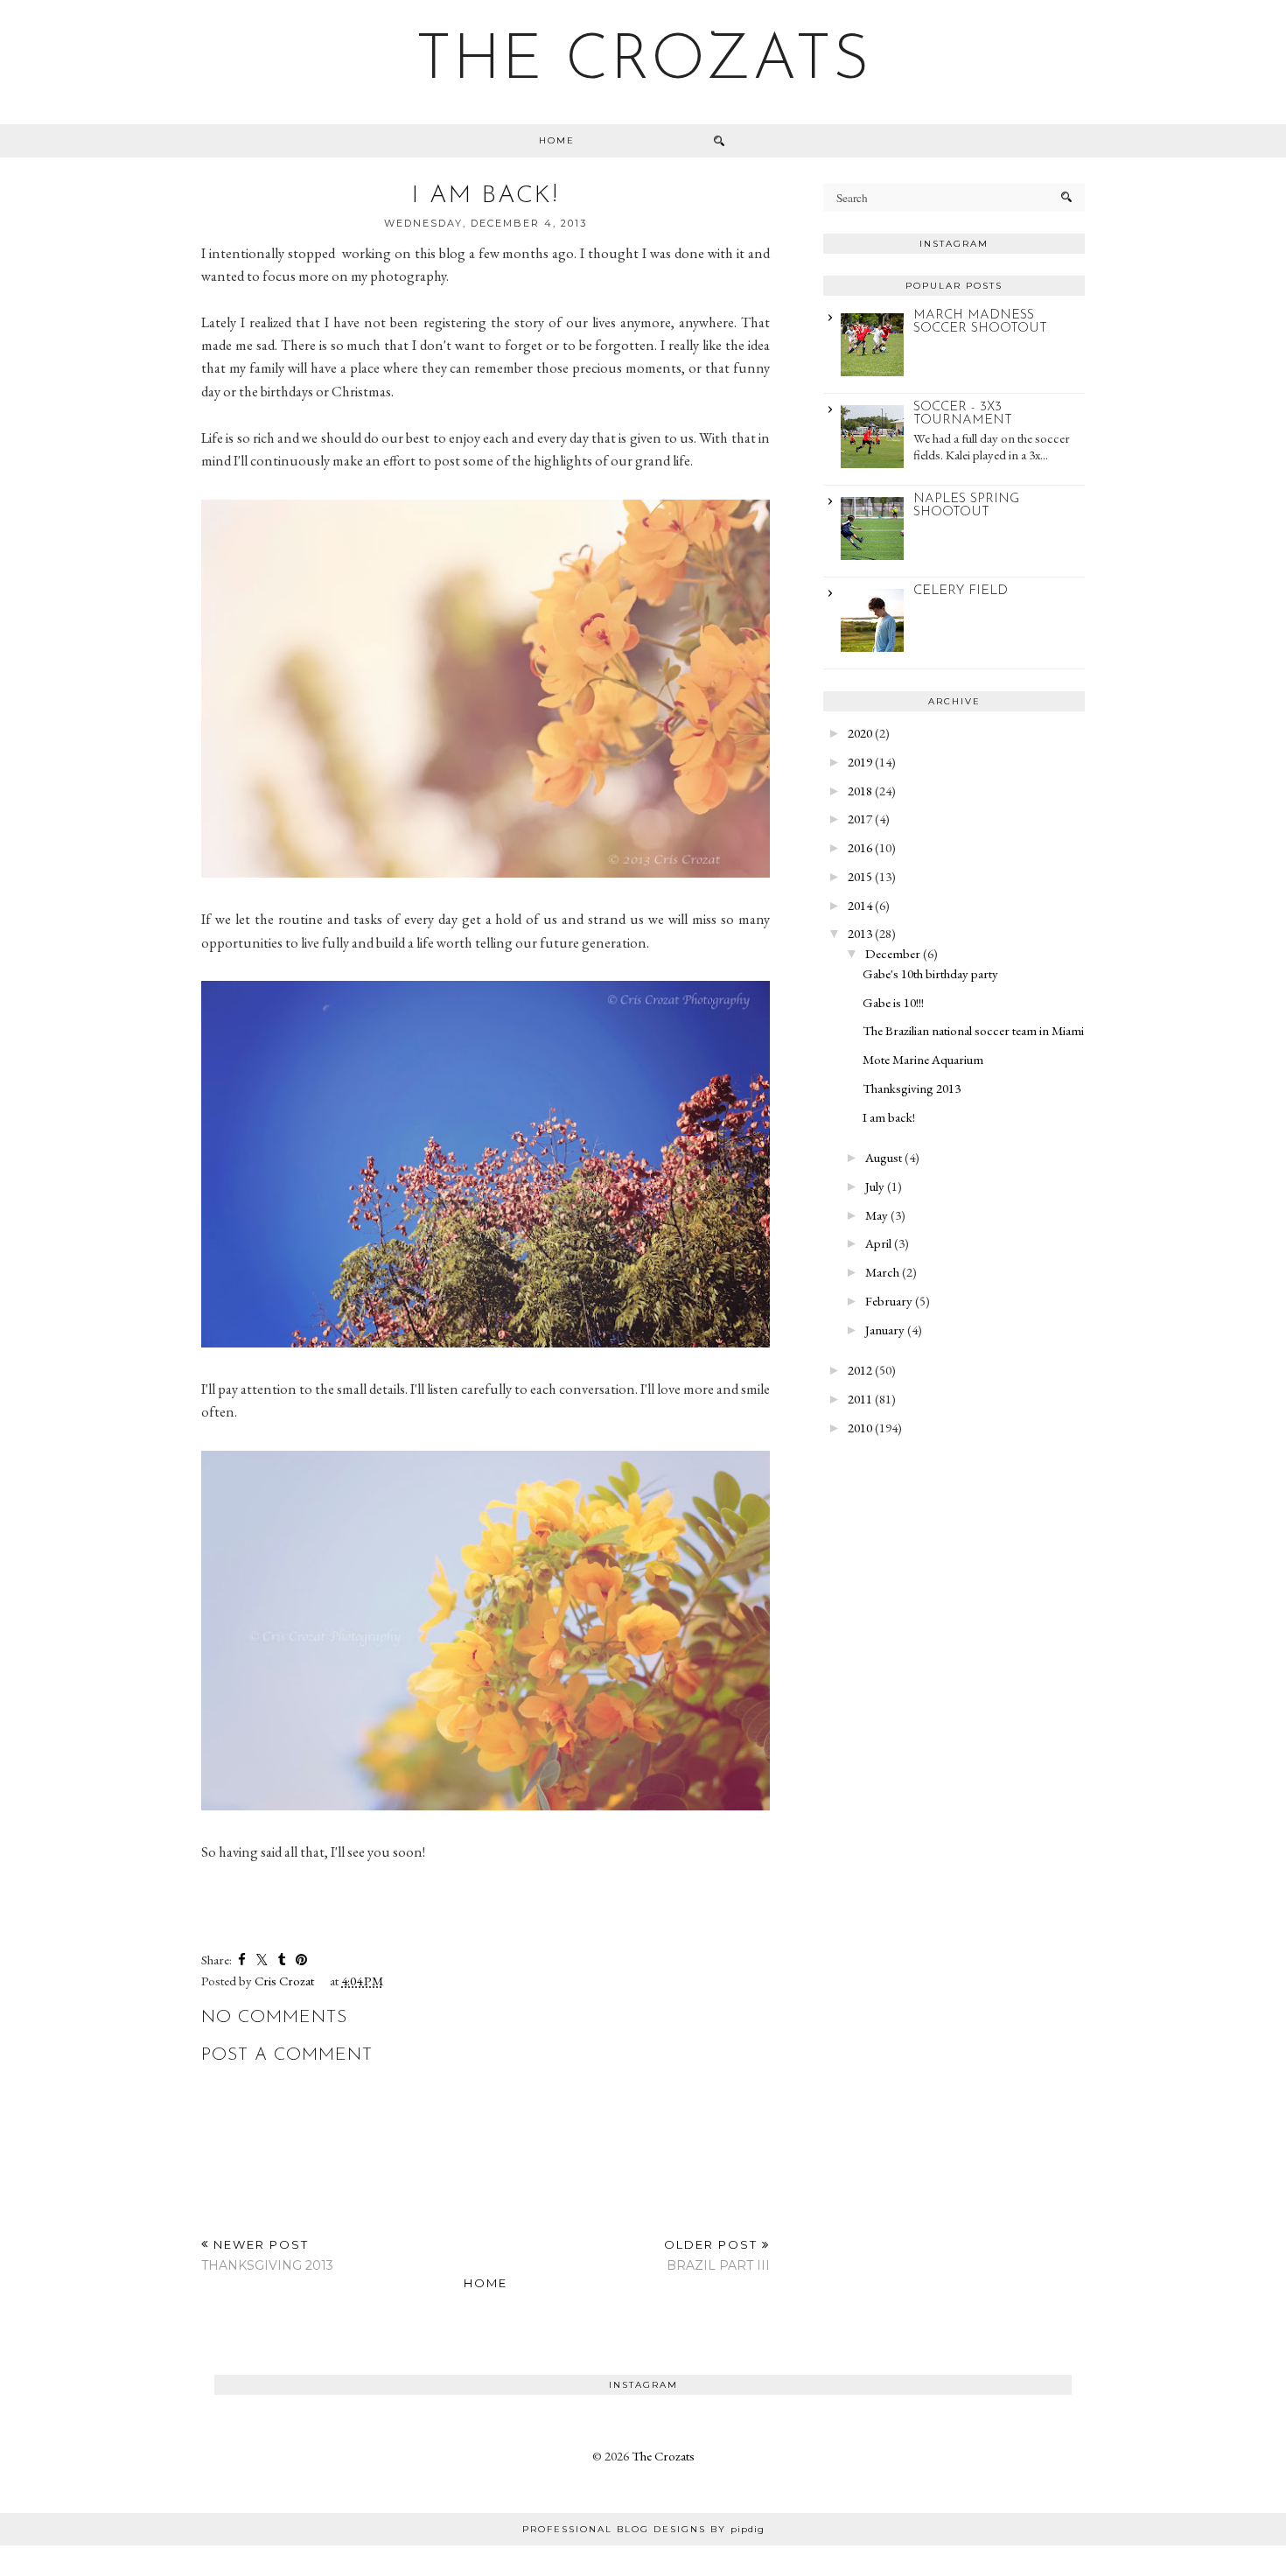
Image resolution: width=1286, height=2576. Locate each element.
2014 (860, 905)
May (877, 1215)
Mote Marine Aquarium (923, 1059)
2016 (860, 847)
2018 (860, 791)
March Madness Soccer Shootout (980, 322)
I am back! (889, 1117)
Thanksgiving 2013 (912, 1088)
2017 (860, 819)
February (889, 1301)
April (878, 1243)
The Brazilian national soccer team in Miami (973, 1030)
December (893, 953)
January (885, 1330)
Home (557, 140)
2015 (860, 876)
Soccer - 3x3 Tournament (963, 414)
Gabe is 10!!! (893, 1002)
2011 (860, 1399)
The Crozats (643, 62)
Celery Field (961, 591)
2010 (860, 1428)
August (884, 1157)
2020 (860, 733)
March (882, 1272)
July (875, 1186)
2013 (860, 933)
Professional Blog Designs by (643, 2529)
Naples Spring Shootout (966, 506)
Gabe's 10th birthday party (930, 973)
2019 (860, 762)
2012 (860, 1370)
